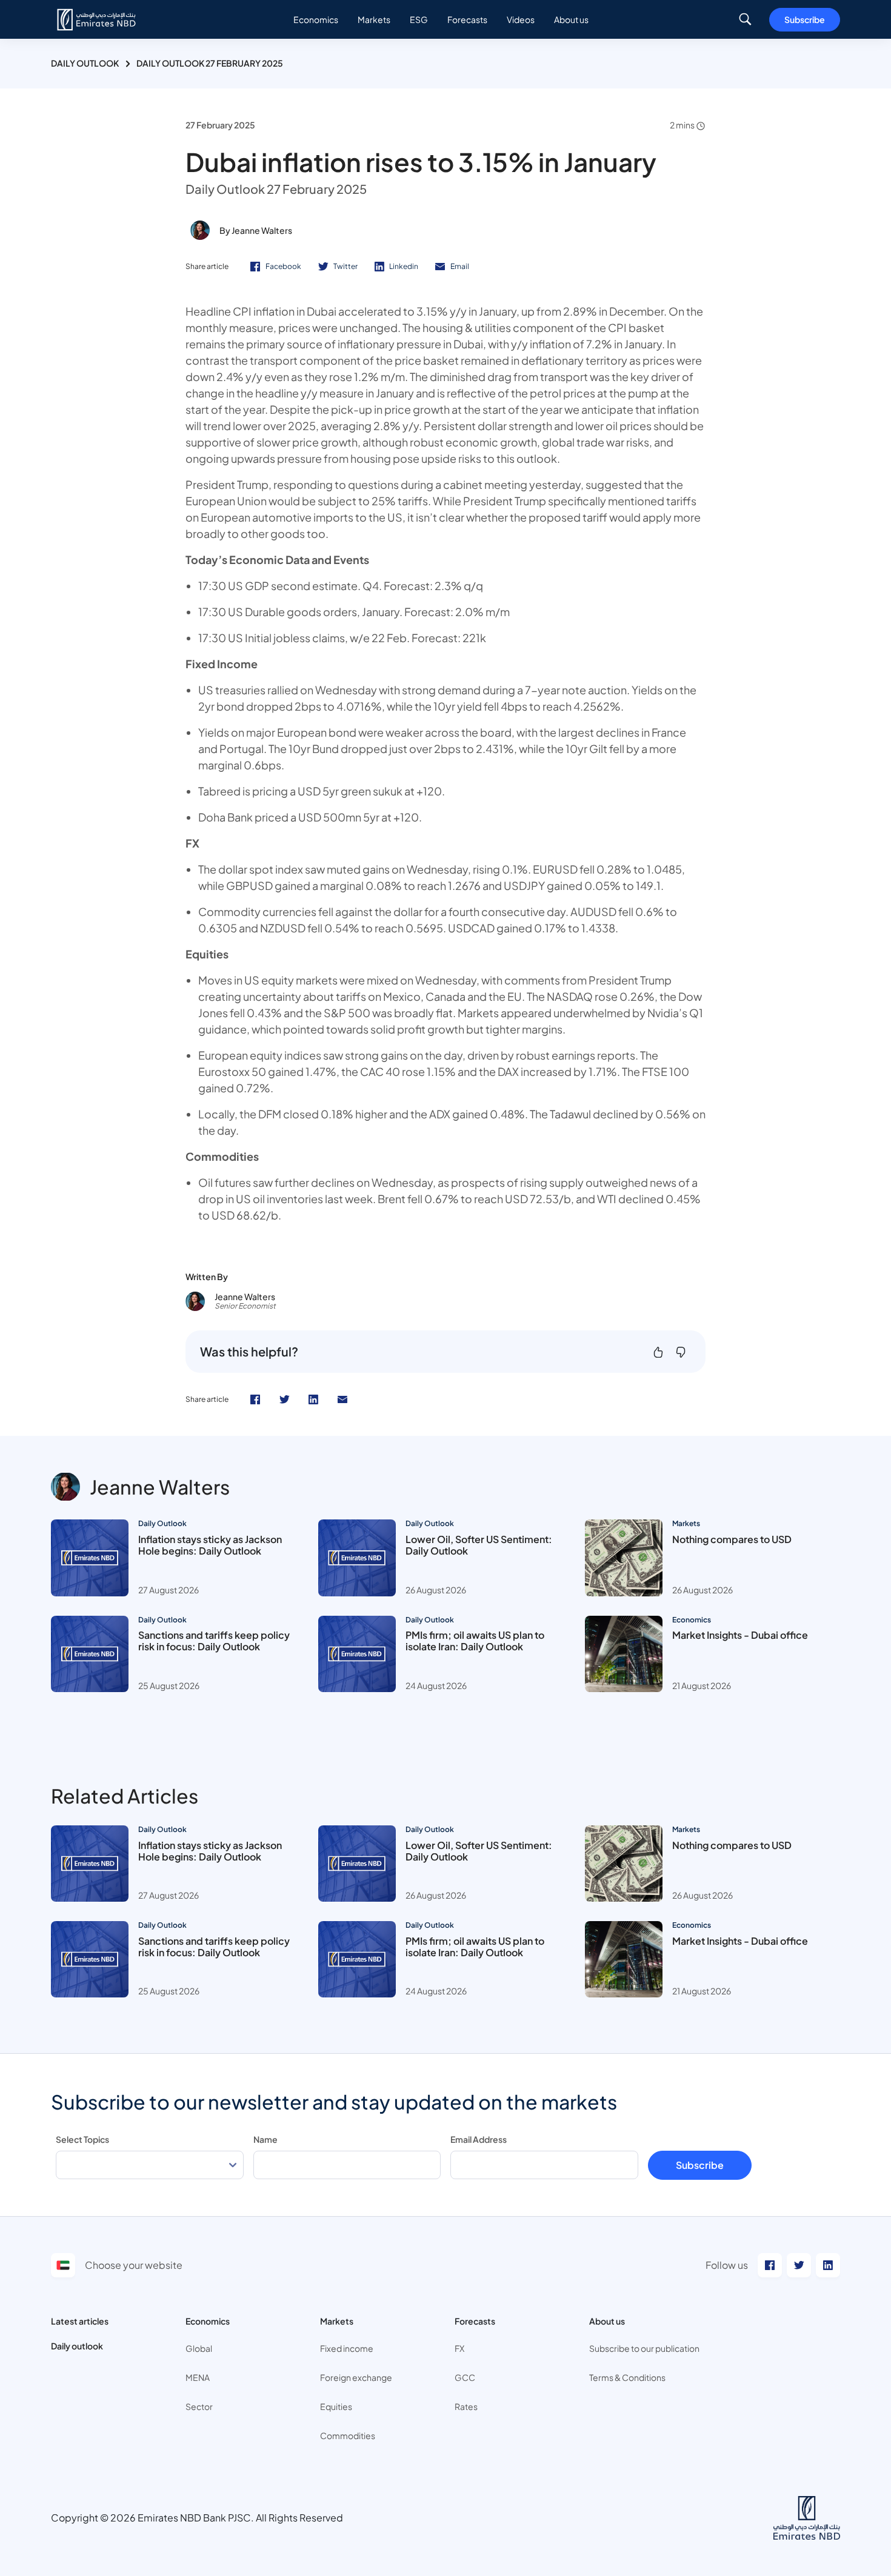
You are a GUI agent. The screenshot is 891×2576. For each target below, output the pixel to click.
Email (460, 266)
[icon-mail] (342, 1399)
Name (265, 2139)
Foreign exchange (356, 2377)
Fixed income (347, 2348)
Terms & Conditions (627, 2377)
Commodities (348, 2435)
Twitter (345, 266)
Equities (336, 2406)
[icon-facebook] (255, 1399)
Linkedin (404, 266)
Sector (199, 2406)
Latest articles (80, 2321)
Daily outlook (77, 2346)
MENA (198, 2377)
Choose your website (134, 2265)
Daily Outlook (85, 63)
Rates (466, 2406)
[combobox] (150, 2165)
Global (199, 2348)
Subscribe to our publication (644, 2348)
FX (459, 2348)
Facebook (283, 266)
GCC (465, 2377)
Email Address (479, 2139)
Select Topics (82, 2139)
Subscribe (805, 19)
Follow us (727, 2265)
